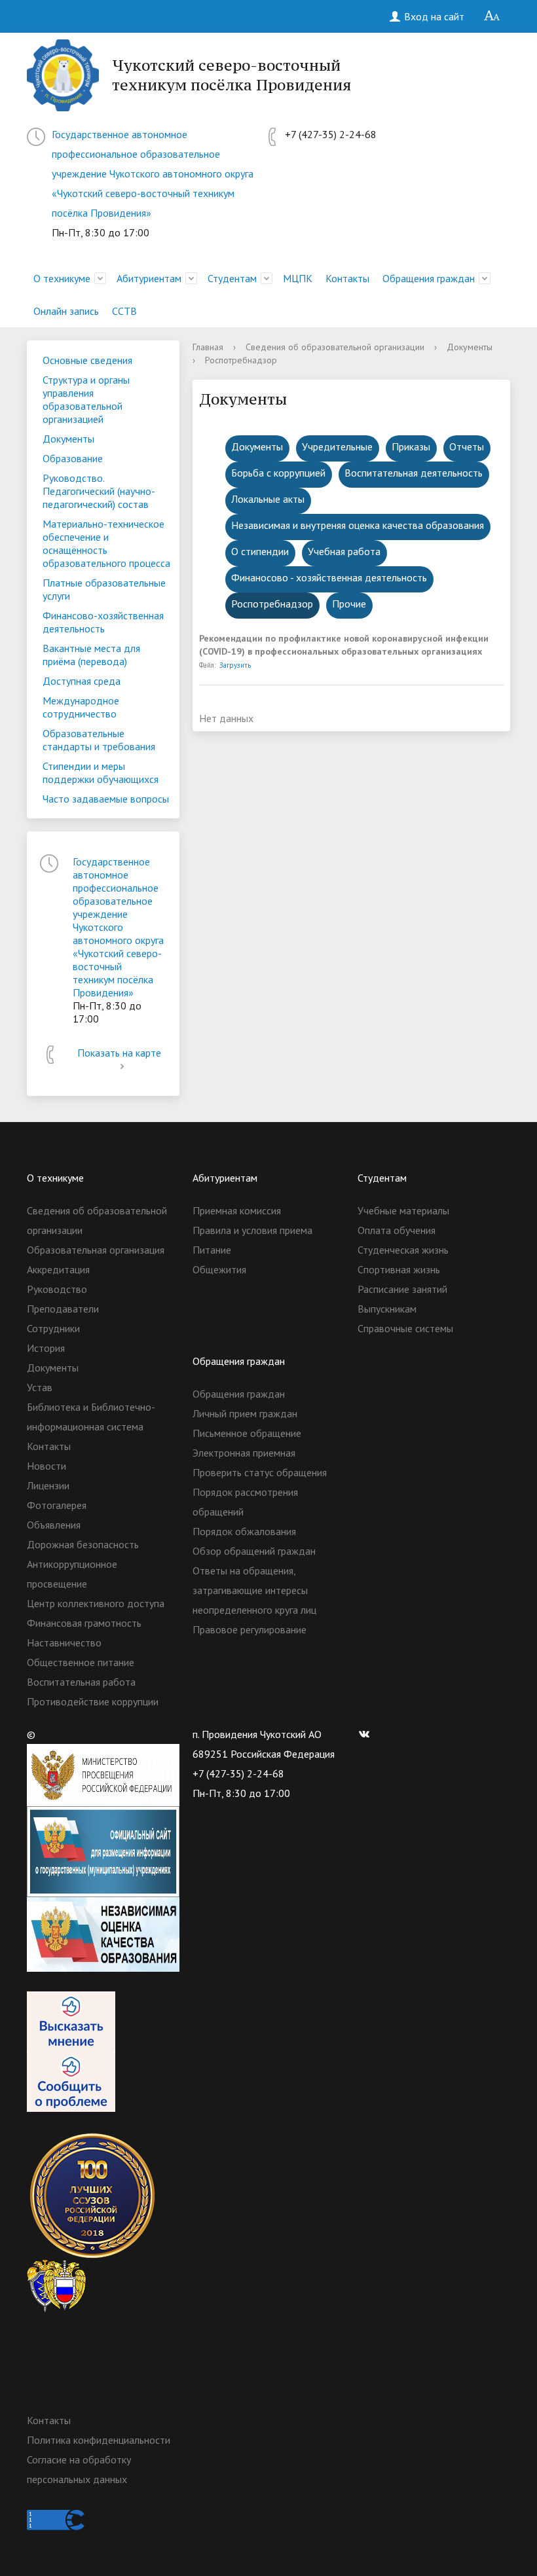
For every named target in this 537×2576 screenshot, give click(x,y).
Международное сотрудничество (81, 707)
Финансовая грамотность (84, 1623)
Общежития (219, 1269)
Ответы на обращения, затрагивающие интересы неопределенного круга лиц (254, 1590)
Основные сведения (87, 360)
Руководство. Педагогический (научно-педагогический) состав (99, 491)
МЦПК (298, 278)
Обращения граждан (429, 278)
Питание (212, 1250)
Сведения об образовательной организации (335, 347)
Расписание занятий (402, 1289)
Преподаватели (63, 1309)
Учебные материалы (403, 1210)
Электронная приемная (244, 1453)
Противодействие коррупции (93, 1701)
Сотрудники (53, 1328)
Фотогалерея (57, 1505)
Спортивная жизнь (399, 1269)
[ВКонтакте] (367, 1734)
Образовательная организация (96, 1250)
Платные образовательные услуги (104, 589)
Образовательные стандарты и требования (99, 740)
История (46, 1348)
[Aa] (492, 16)
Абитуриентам (149, 278)
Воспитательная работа (81, 1682)
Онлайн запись (66, 311)
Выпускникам (387, 1309)
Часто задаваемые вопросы (106, 799)
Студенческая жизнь (403, 1250)
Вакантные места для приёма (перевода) (91, 655)
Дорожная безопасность (83, 1544)
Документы (68, 439)
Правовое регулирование (250, 1629)
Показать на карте (119, 1053)
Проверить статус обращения (260, 1472)
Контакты (347, 278)
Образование (73, 458)
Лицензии (48, 1485)
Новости (46, 1466)
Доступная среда (82, 681)
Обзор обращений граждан (254, 1551)
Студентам (232, 278)
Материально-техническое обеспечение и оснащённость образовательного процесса (106, 543)
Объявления (54, 1525)
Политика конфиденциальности (99, 2440)
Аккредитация (58, 1269)
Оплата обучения (397, 1230)
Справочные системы (405, 1328)
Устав (40, 1387)
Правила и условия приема (252, 1230)
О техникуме (62, 278)
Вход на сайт (433, 16)
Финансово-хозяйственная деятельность (103, 622)
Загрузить (235, 665)
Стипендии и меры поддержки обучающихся (101, 772)
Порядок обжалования (244, 1531)
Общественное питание (81, 1662)
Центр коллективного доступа (96, 1603)
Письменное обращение (247, 1433)
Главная (208, 347)
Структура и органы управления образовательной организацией (86, 399)
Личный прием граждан (245, 1413)
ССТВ (124, 311)
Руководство (57, 1289)
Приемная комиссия (237, 1210)
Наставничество (64, 1642)
